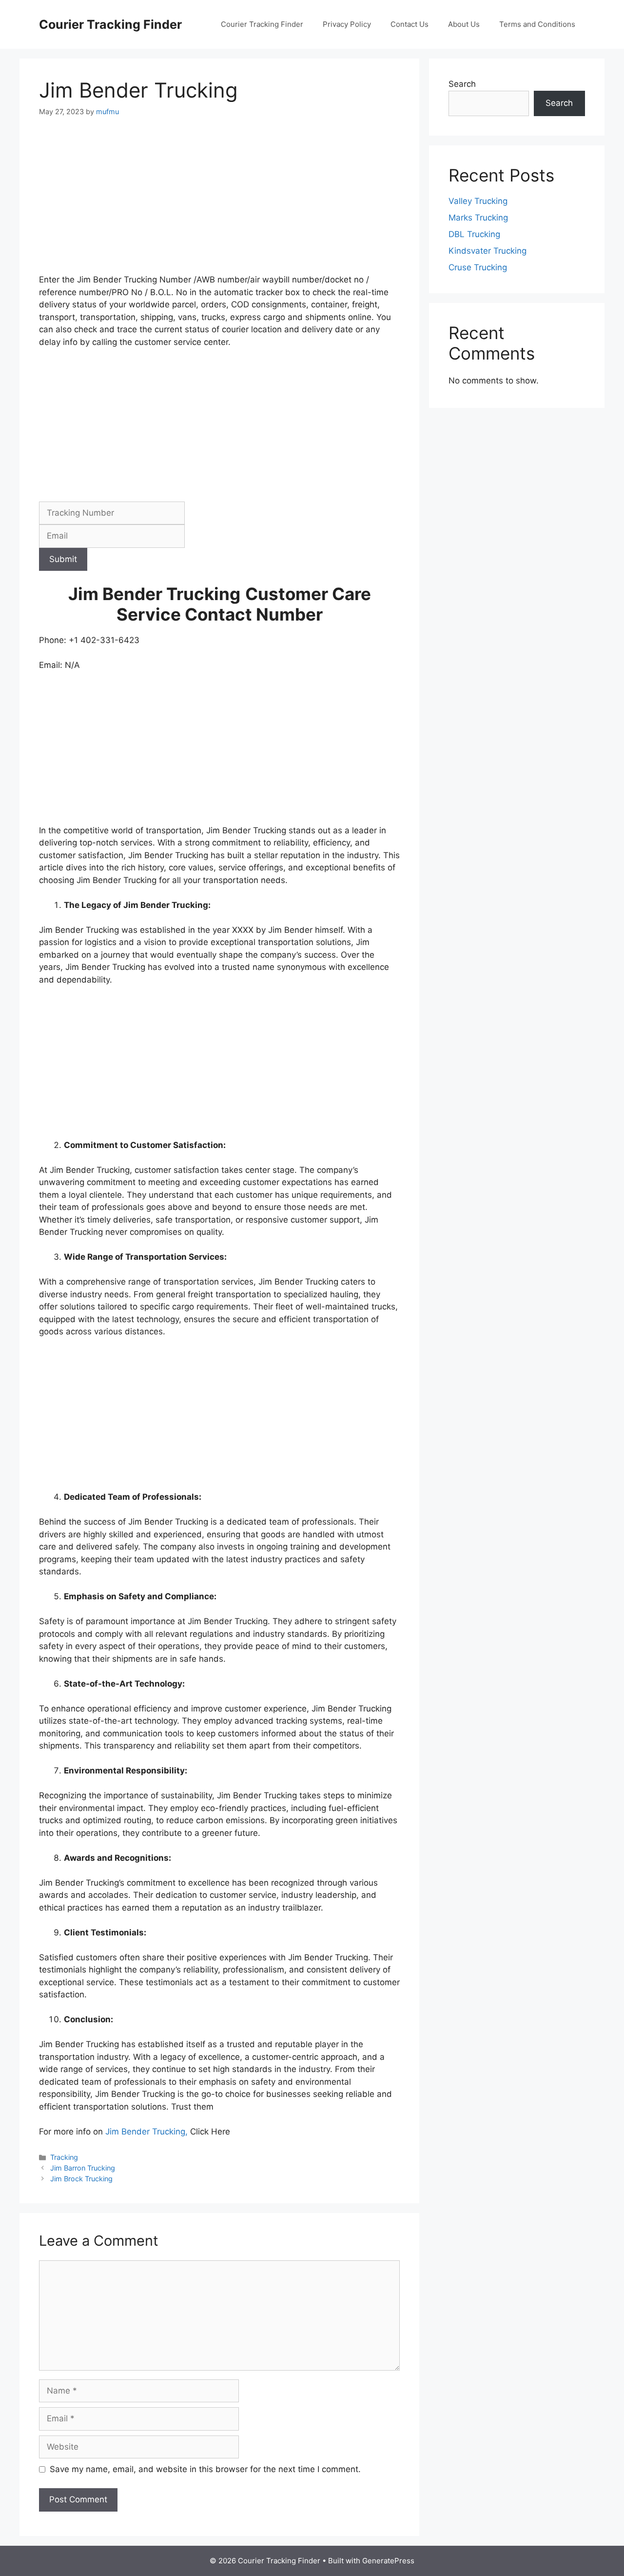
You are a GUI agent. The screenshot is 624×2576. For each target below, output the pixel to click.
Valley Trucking (478, 201)
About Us (464, 24)
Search (462, 84)
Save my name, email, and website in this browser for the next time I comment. (205, 2469)
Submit (63, 559)
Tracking (64, 2157)
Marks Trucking (478, 218)
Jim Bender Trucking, (148, 2132)
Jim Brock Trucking (81, 2179)
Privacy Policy (347, 24)
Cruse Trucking (478, 267)
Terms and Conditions (537, 24)
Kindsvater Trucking (487, 251)
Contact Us (409, 24)
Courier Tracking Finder (110, 24)
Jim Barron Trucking (83, 2168)
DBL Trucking (474, 234)
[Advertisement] (219, 201)
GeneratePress (388, 2561)
